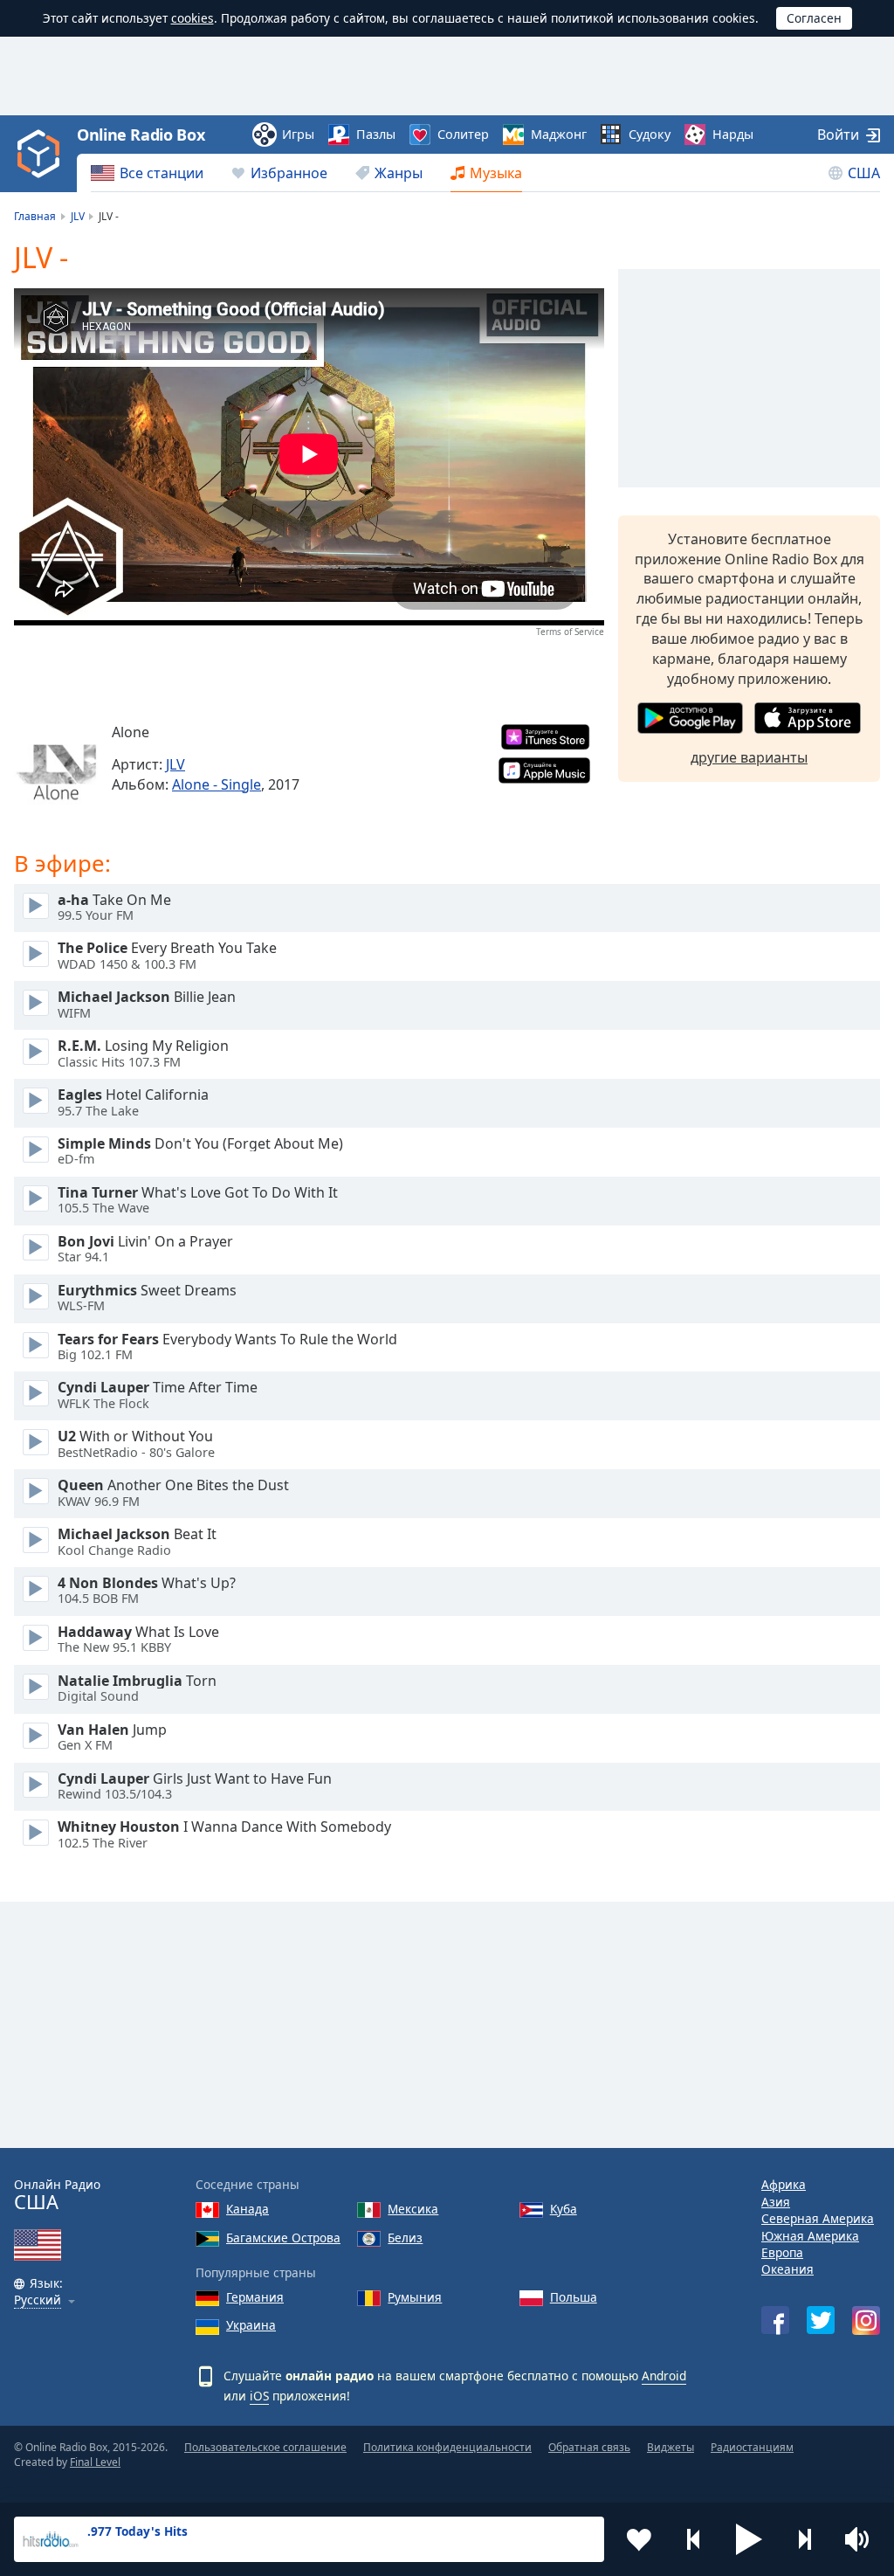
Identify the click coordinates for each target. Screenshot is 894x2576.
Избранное (289, 173)
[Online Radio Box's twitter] (821, 2320)
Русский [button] (38, 2300)
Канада (248, 2209)
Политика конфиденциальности (447, 2447)
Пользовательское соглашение (265, 2447)
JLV (175, 764)
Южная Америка (810, 2236)
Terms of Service (570, 632)
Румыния (415, 2297)
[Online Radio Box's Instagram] (866, 2320)
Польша (574, 2297)
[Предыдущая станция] (694, 2539)
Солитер (463, 134)
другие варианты (749, 757)
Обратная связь (589, 2447)
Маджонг (559, 134)
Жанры (399, 173)
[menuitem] (147, 173)
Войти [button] (838, 135)
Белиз (405, 2238)
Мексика (413, 2209)
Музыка (496, 173)
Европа (782, 2252)
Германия (255, 2297)
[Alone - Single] (56, 766)
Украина (251, 2325)
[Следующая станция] (804, 2539)
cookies (193, 18)
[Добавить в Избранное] (639, 2539)
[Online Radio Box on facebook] (775, 2320)
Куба (564, 2209)
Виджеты (670, 2447)
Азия (776, 2202)
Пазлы (376, 134)
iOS (259, 2396)
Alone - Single (217, 784)
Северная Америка (818, 2218)
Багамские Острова (283, 2238)
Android (664, 2376)
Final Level (95, 2462)
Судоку (650, 134)
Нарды (733, 134)
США (864, 173)
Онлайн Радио (57, 2195)
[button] (749, 2539)
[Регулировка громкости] (859, 2539)
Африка (784, 2184)
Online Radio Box (141, 135)
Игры (298, 134)
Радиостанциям (752, 2447)
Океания (787, 2269)
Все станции (162, 173)
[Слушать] (36, 906)
